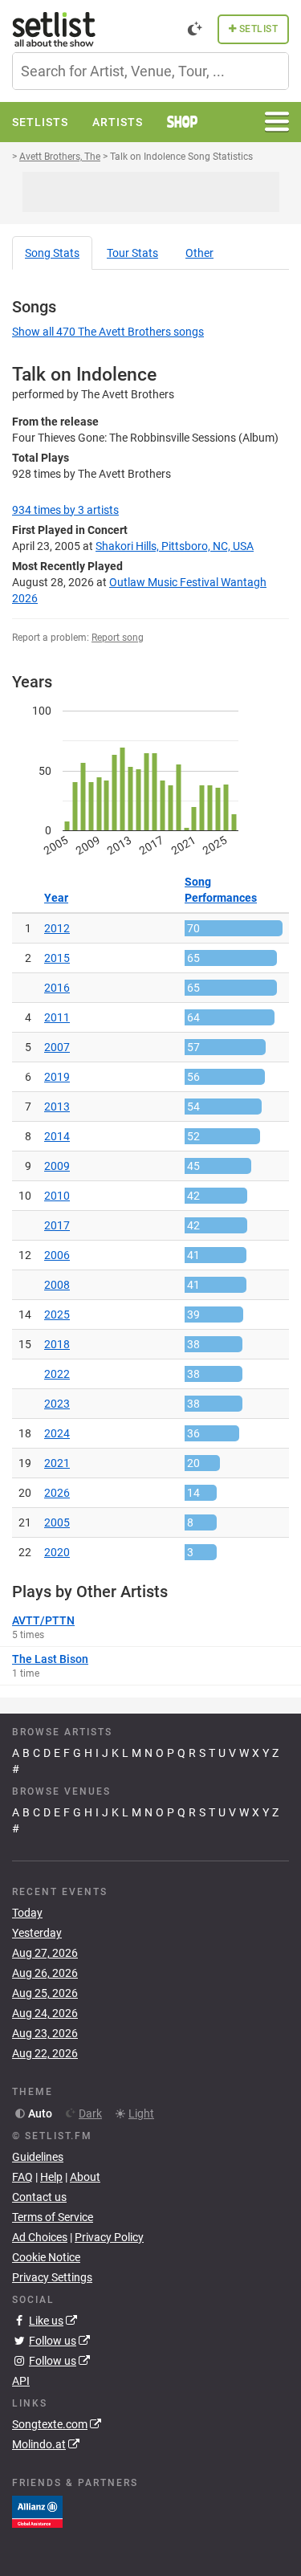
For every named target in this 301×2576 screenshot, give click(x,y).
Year (56, 898)
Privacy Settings (52, 2277)
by (65, 510)
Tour (132, 253)
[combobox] (150, 71)
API (21, 2381)
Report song (118, 638)
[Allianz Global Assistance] (37, 2511)
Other (199, 253)
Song (52, 253)
